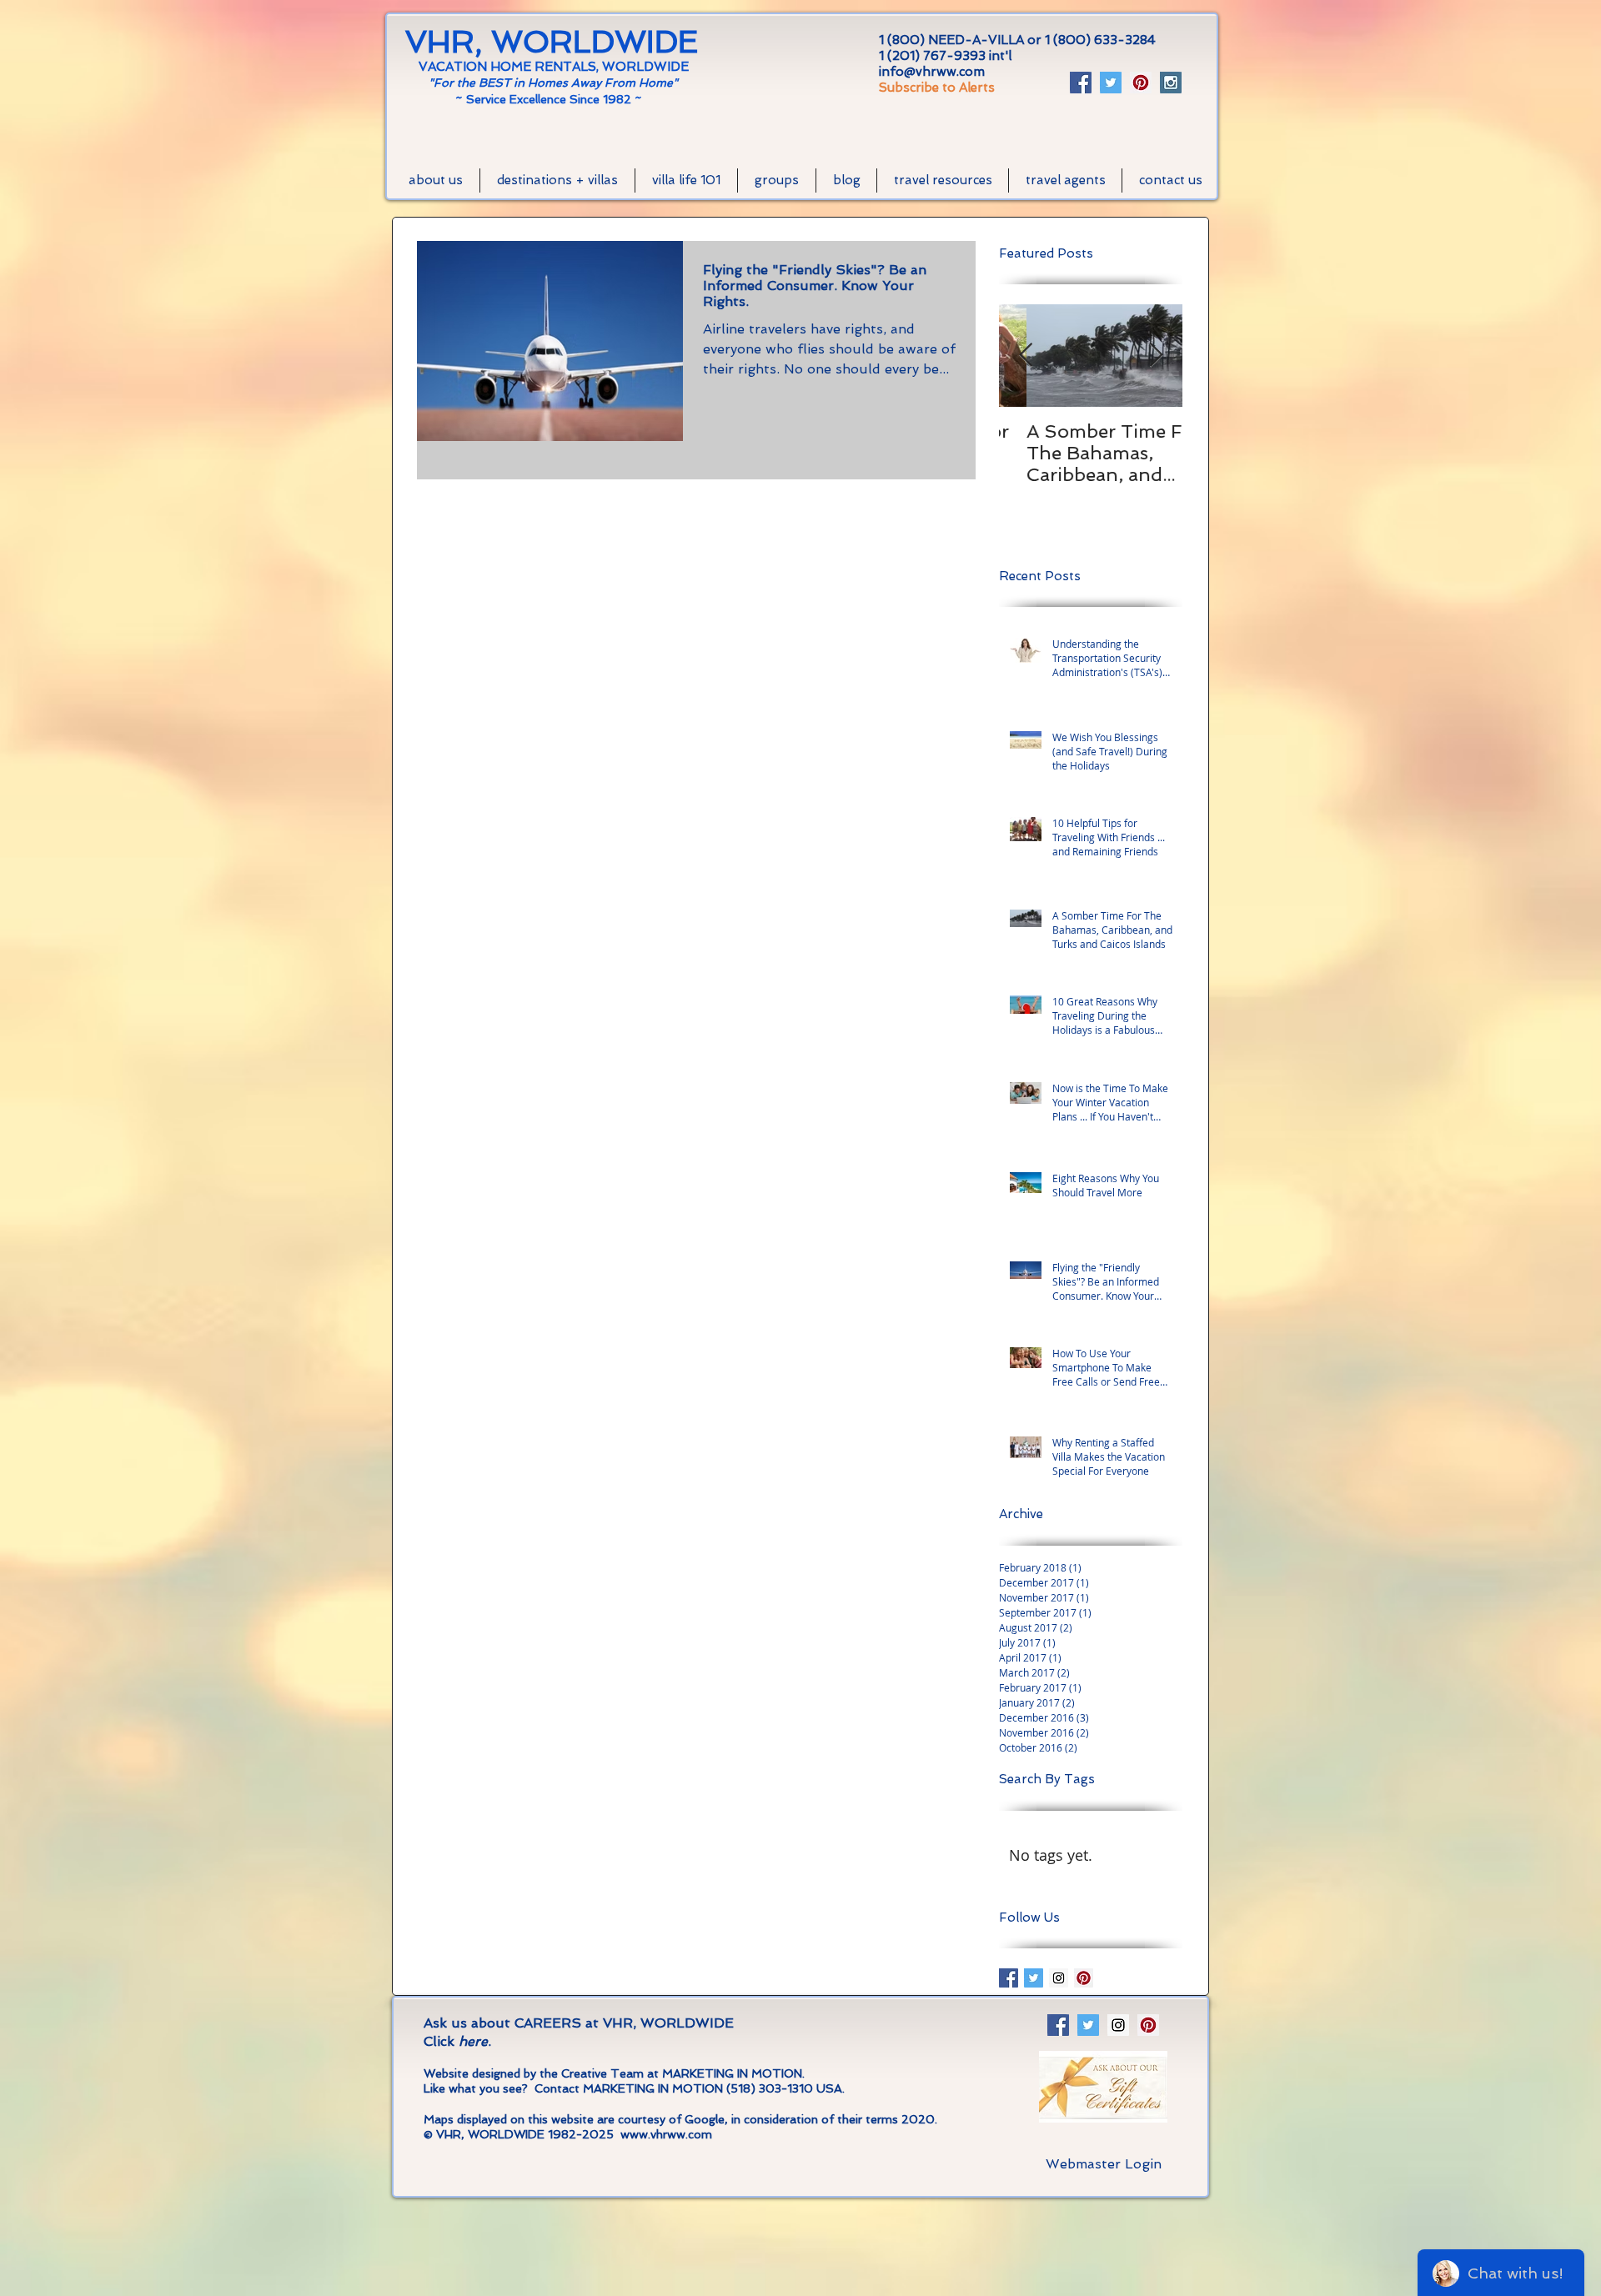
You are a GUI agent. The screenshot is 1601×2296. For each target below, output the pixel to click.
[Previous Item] (1026, 356)
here (473, 2041)
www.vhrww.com (666, 2134)
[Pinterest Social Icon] (1141, 83)
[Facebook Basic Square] (1009, 1978)
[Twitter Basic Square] (1034, 1978)
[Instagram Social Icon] (1171, 83)
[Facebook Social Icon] (1081, 83)
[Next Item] (1156, 356)
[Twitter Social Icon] (1111, 83)
